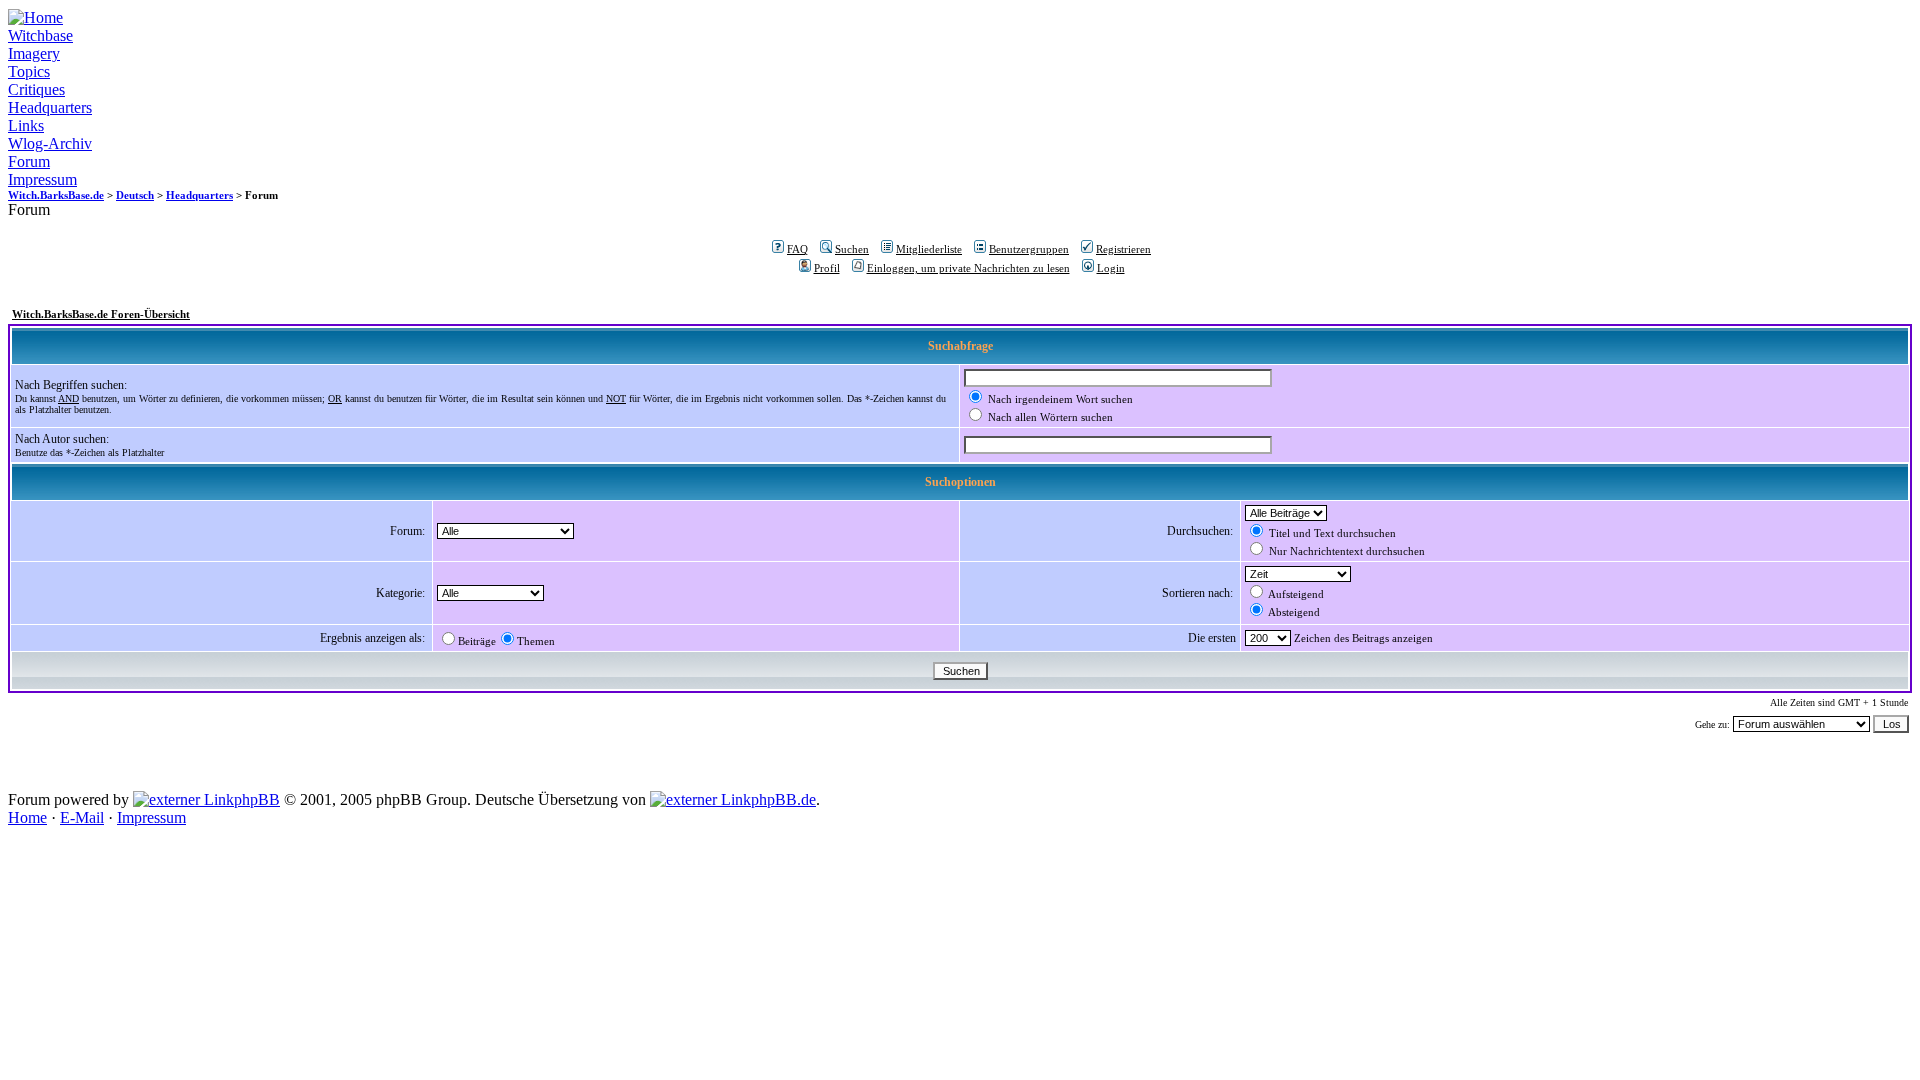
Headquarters (50, 107)
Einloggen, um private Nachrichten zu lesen (968, 268)
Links (26, 125)
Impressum (42, 179)
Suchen (852, 249)
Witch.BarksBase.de (56, 195)
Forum (29, 161)
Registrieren (1123, 249)
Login (1111, 268)
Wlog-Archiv (50, 143)
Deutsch (135, 195)
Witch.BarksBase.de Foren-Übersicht (101, 314)
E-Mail (82, 817)
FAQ (797, 249)
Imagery (34, 53)
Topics (29, 71)
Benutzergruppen (1029, 249)
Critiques (36, 89)
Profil (827, 268)
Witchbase (40, 35)
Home (27, 817)
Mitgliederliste (929, 249)
